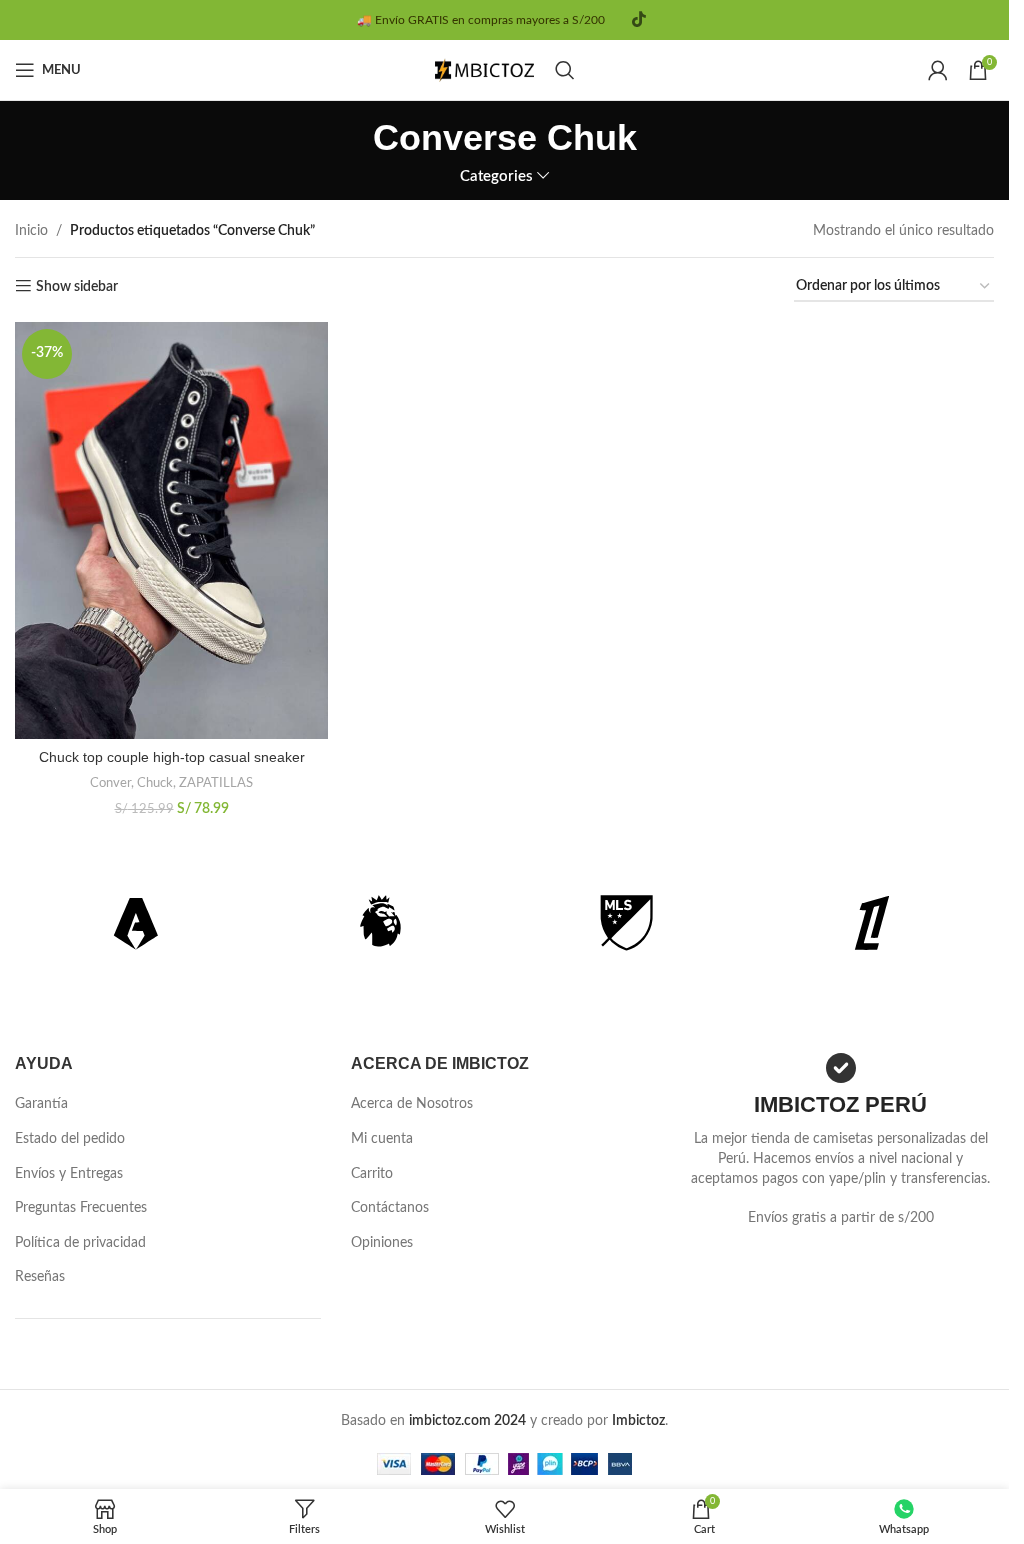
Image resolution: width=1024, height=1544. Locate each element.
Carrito (372, 1174)
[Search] (565, 70)
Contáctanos (390, 1208)
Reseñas (40, 1277)
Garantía (41, 1104)
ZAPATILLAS (216, 783)
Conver (110, 783)
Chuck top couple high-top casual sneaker (172, 757)
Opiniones (382, 1243)
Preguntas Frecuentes (81, 1208)
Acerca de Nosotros (412, 1104)
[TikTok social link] (638, 19)
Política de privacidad (80, 1243)
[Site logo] (485, 70)
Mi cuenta (382, 1139)
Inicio (31, 231)
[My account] (938, 70)
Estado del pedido (70, 1139)
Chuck (155, 783)
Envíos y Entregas (69, 1174)
